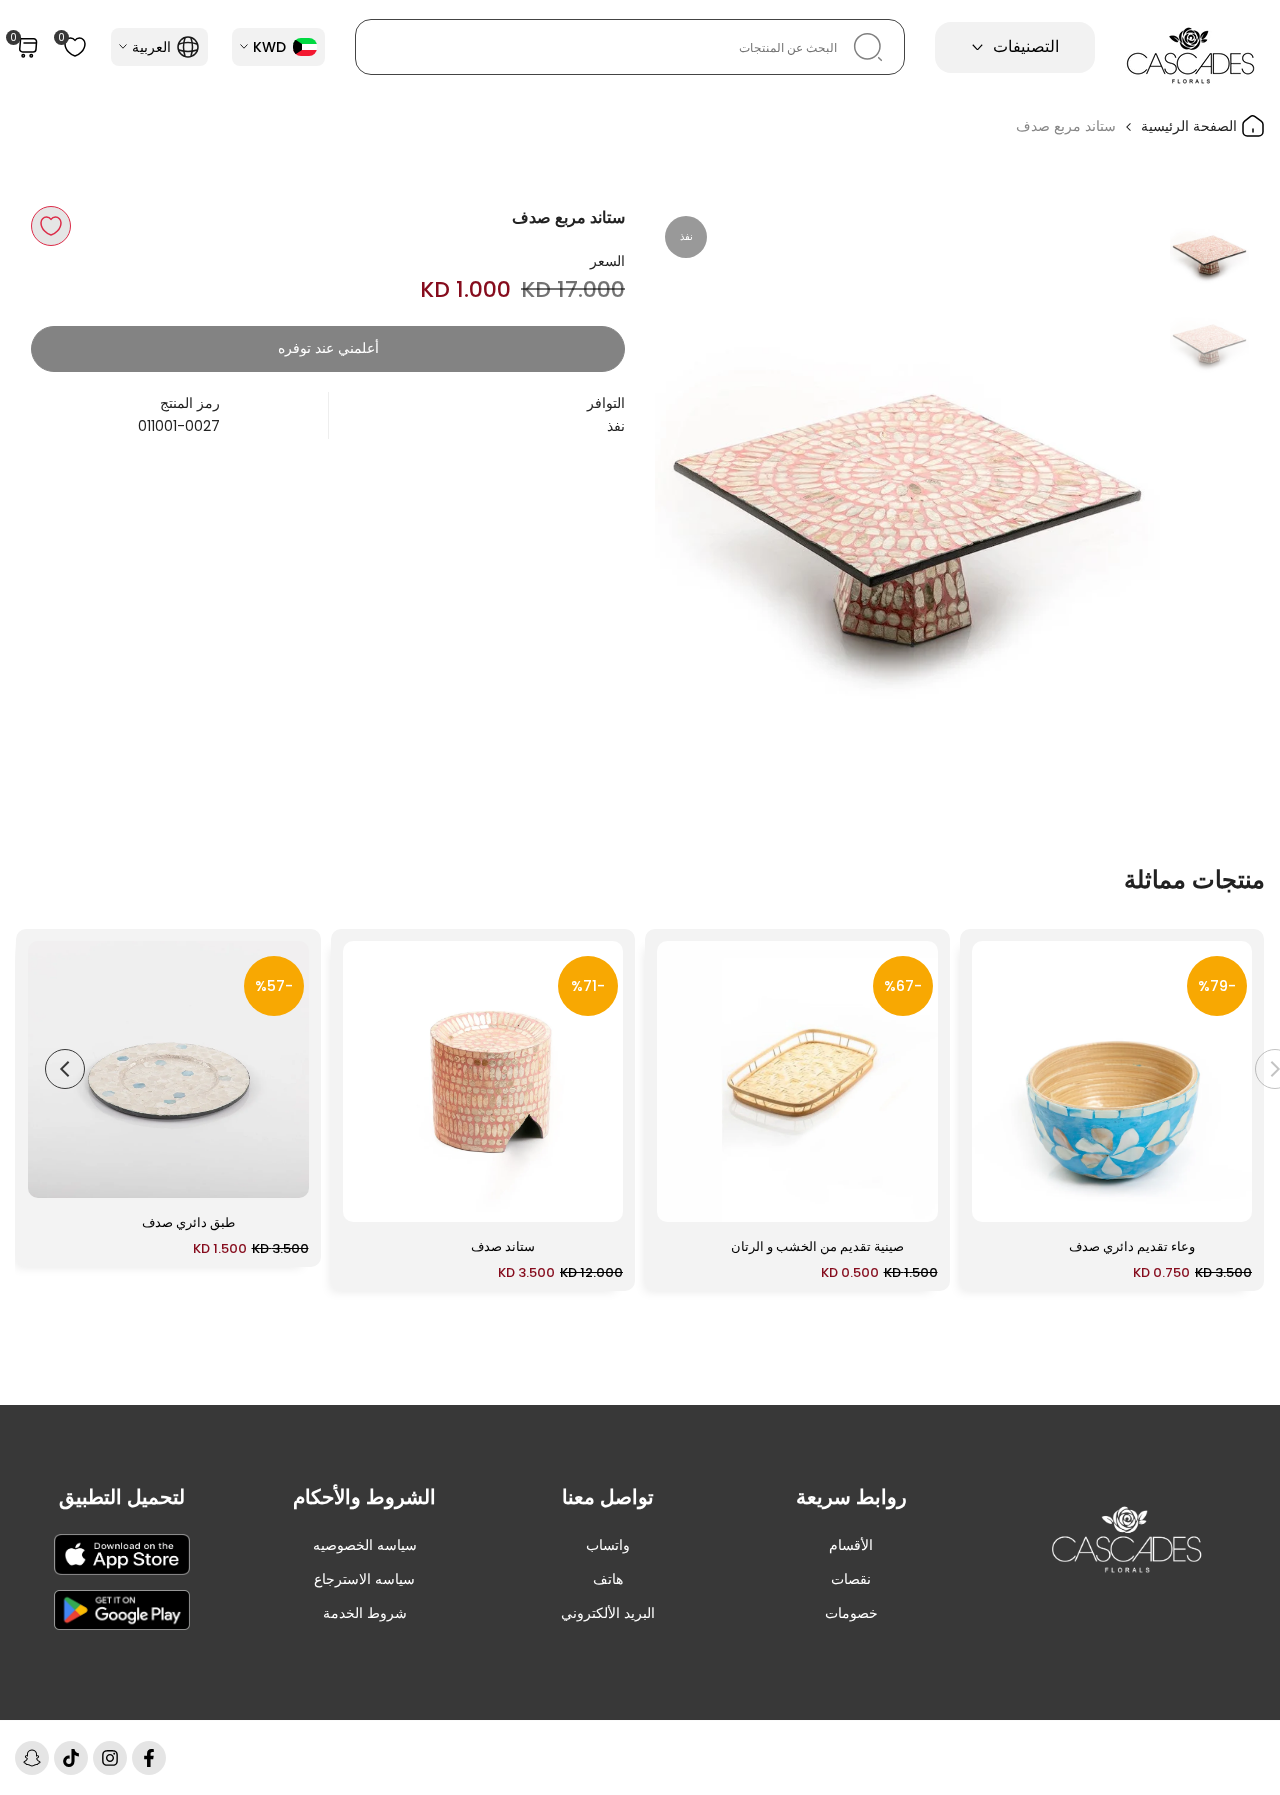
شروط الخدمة (365, 1613)
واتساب (608, 1545)
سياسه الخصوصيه (365, 1545)
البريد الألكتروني (608, 1613)
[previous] (1120, 459)
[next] (695, 459)
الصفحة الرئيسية (1191, 126)
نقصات (851, 1579)
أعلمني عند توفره (328, 348)
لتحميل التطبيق (122, 1497)
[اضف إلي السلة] (999, 1197)
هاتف (608, 1579)
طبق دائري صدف (188, 1222)
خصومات (851, 1613)
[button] (51, 226)
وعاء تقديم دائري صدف (1132, 1246)
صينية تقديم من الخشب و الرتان (817, 1246)
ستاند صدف (503, 1246)
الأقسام (851, 1545)
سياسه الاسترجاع (364, 1579)
